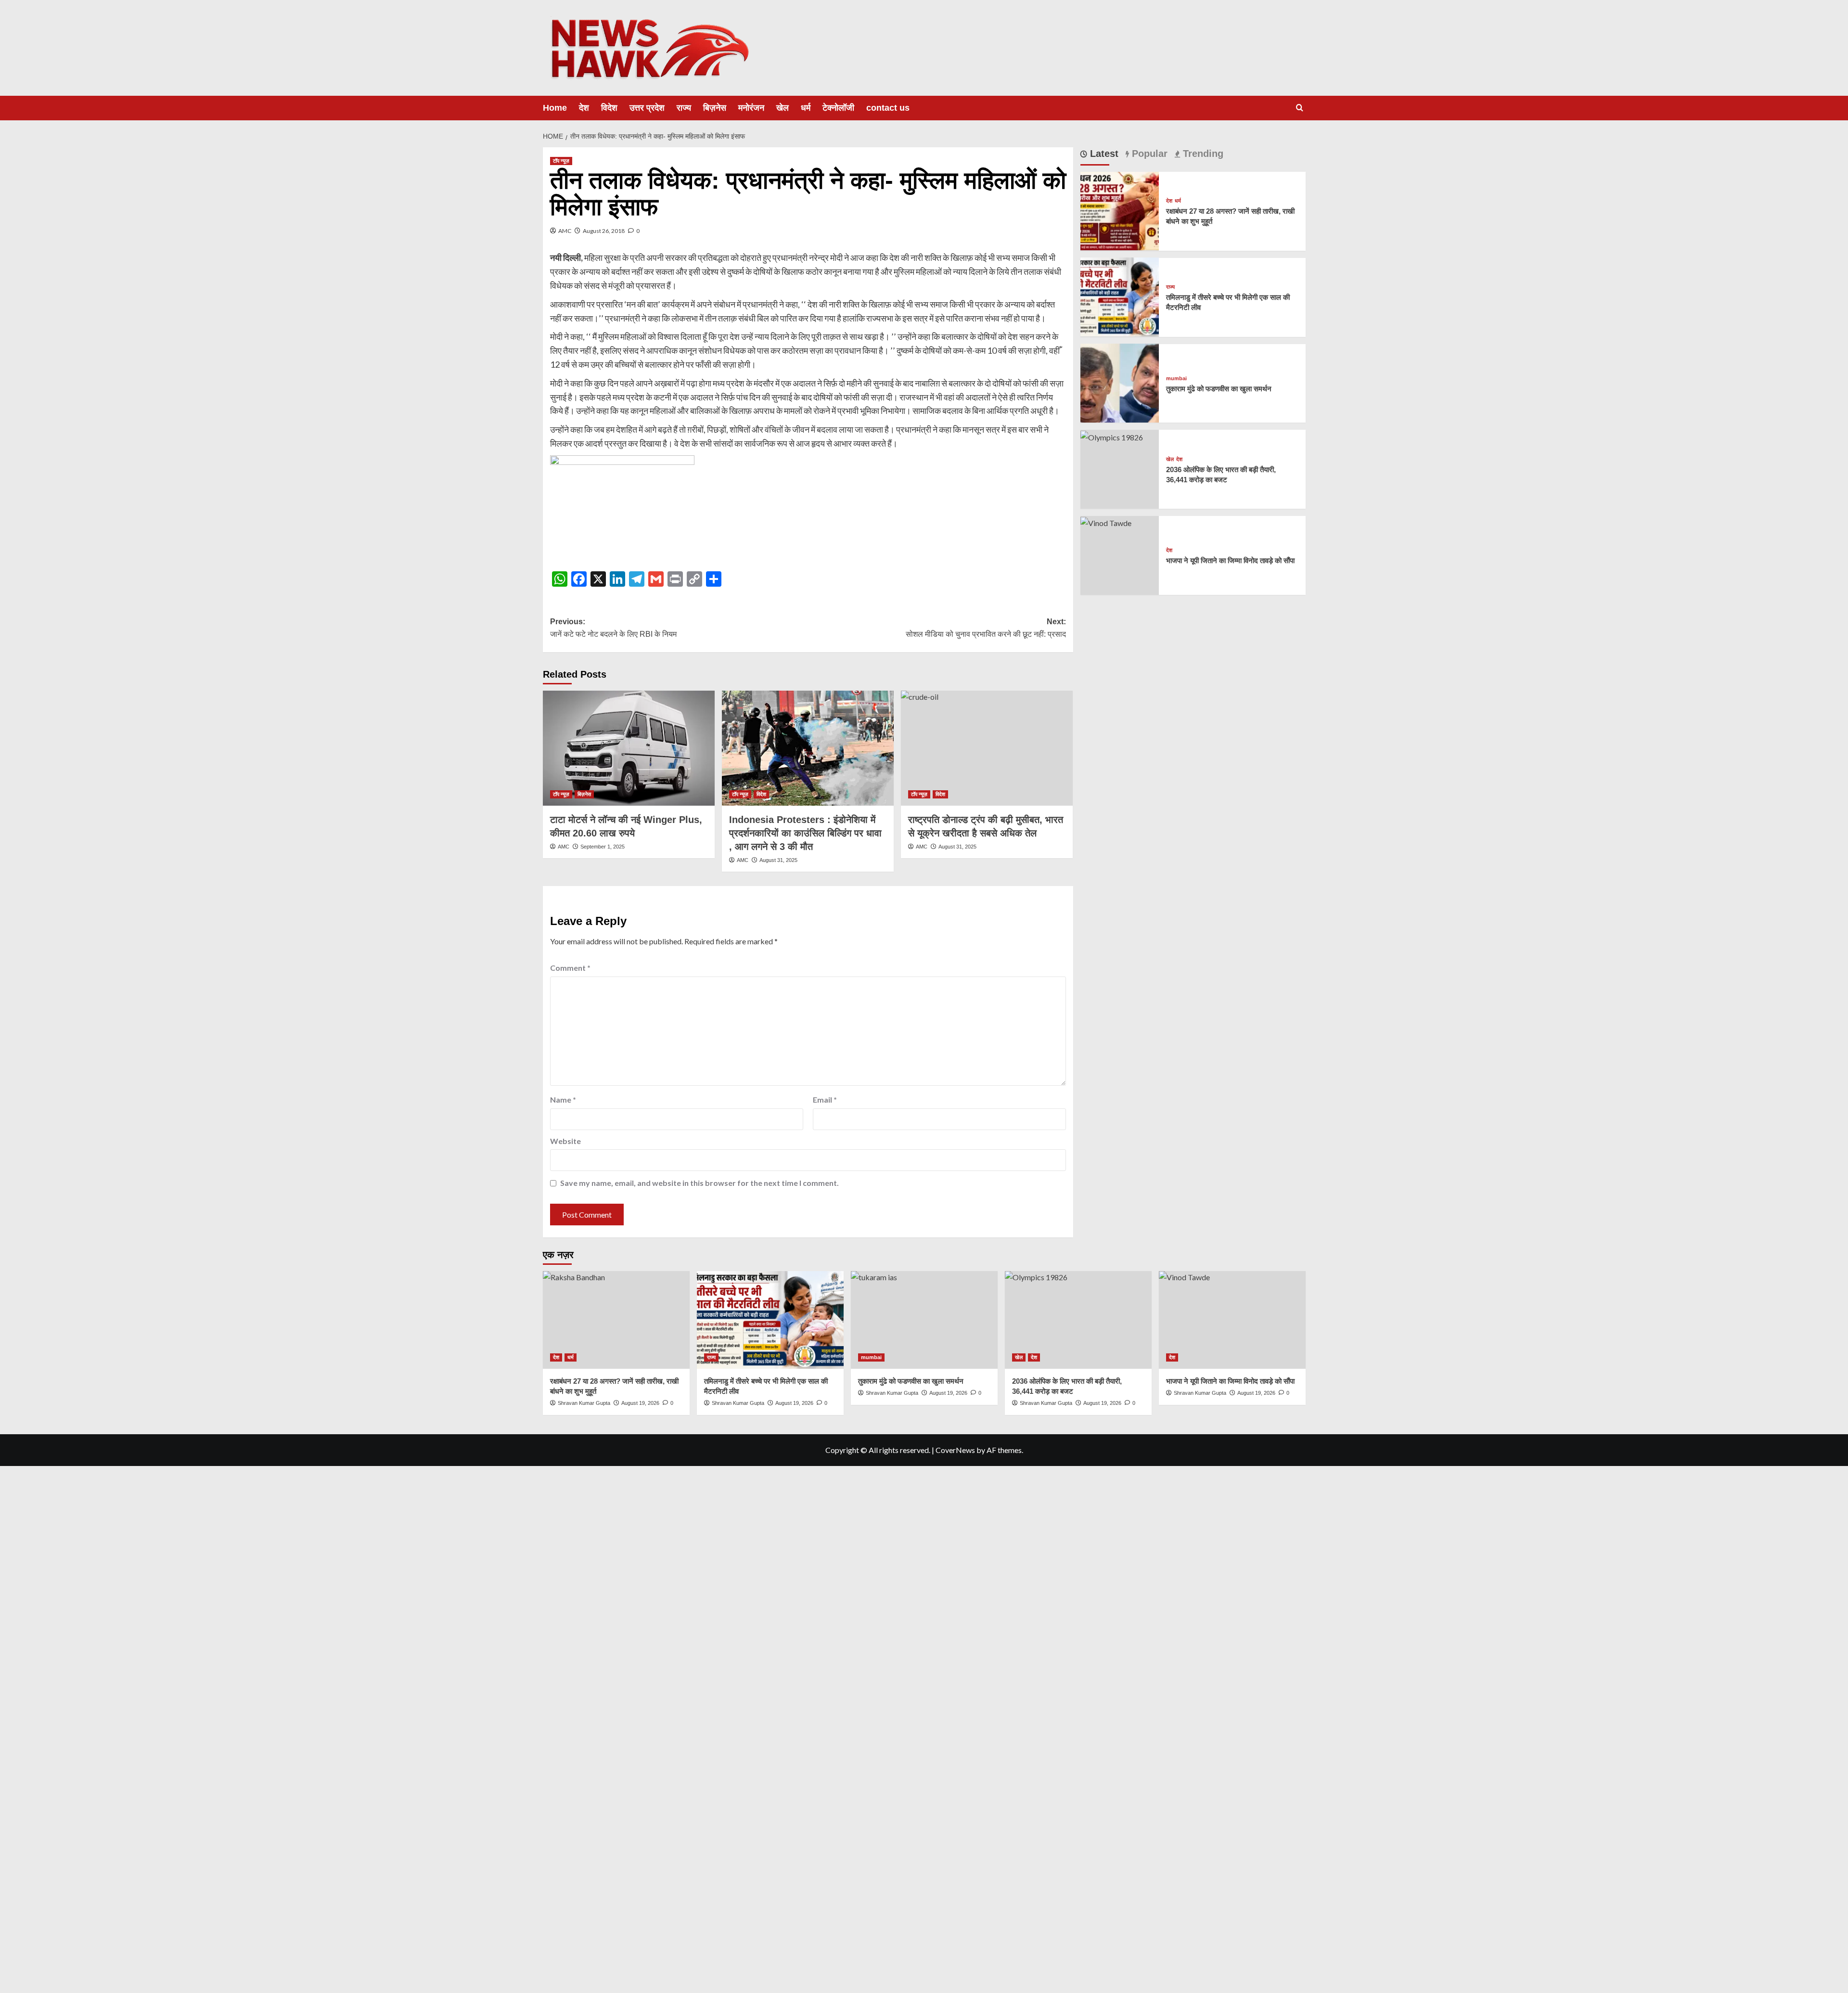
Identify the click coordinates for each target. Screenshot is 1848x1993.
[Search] (1300, 108)
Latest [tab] (1103, 154)
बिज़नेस (715, 108)
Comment (570, 968)
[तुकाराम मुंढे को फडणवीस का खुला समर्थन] (1120, 382)
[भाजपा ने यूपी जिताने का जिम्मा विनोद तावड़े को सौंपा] (1106, 522)
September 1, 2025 (603, 847)
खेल (783, 108)
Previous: (613, 628)
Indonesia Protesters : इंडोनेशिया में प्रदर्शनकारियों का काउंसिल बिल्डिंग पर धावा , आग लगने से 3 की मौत (805, 833)
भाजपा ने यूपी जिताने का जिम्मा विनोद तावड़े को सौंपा (1230, 560)
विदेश (609, 108)
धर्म (806, 108)
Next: (986, 628)
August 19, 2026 (794, 1403)
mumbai (1176, 378)
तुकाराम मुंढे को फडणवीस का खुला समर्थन (1219, 388)
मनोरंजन (751, 108)
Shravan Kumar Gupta (738, 1403)
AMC (565, 231)
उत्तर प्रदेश (647, 108)
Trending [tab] (1202, 154)
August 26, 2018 (604, 231)
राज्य (684, 108)
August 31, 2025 (778, 860)
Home (555, 108)
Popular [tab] (1148, 154)
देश (584, 108)
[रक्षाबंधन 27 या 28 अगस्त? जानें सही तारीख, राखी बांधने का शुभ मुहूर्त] (1120, 210)
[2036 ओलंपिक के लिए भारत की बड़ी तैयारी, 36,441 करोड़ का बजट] (1112, 436)
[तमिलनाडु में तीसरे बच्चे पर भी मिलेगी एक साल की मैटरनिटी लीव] (1120, 296)
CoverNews (955, 1450)
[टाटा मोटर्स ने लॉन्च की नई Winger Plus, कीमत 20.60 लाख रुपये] (629, 748)
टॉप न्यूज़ (561, 161)
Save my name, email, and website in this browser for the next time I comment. (699, 1183)
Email (825, 1099)
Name (563, 1099)
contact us (888, 108)
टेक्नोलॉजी (838, 108)
